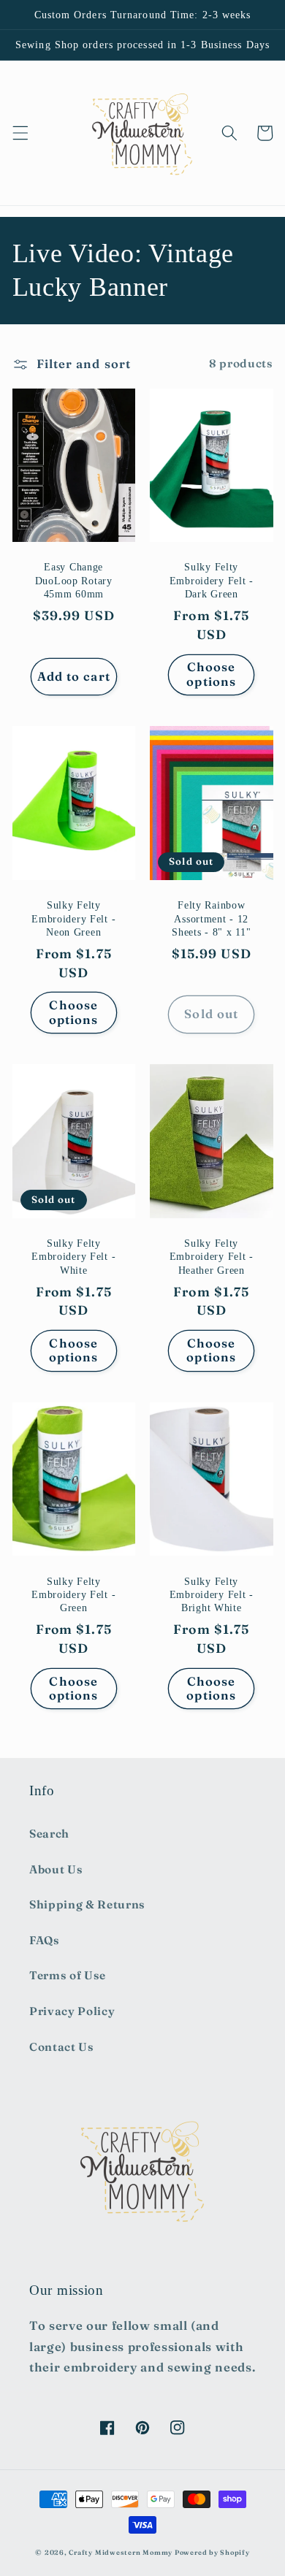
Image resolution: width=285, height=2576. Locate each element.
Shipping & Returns (87, 1904)
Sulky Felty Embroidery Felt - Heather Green (212, 1257)
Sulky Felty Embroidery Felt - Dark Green (212, 580)
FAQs (45, 1940)
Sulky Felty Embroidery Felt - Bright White (212, 1595)
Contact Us (62, 2047)
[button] (20, 133)
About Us (56, 1869)
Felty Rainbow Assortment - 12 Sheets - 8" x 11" (211, 918)
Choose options (211, 674)
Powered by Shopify (212, 2552)
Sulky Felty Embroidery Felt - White (73, 1257)
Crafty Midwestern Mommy (121, 2552)
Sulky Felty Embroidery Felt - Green (73, 1595)
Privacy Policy (72, 2011)
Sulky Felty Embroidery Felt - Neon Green (73, 918)
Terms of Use (68, 1975)
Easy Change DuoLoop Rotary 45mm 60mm (74, 580)
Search (49, 1834)
